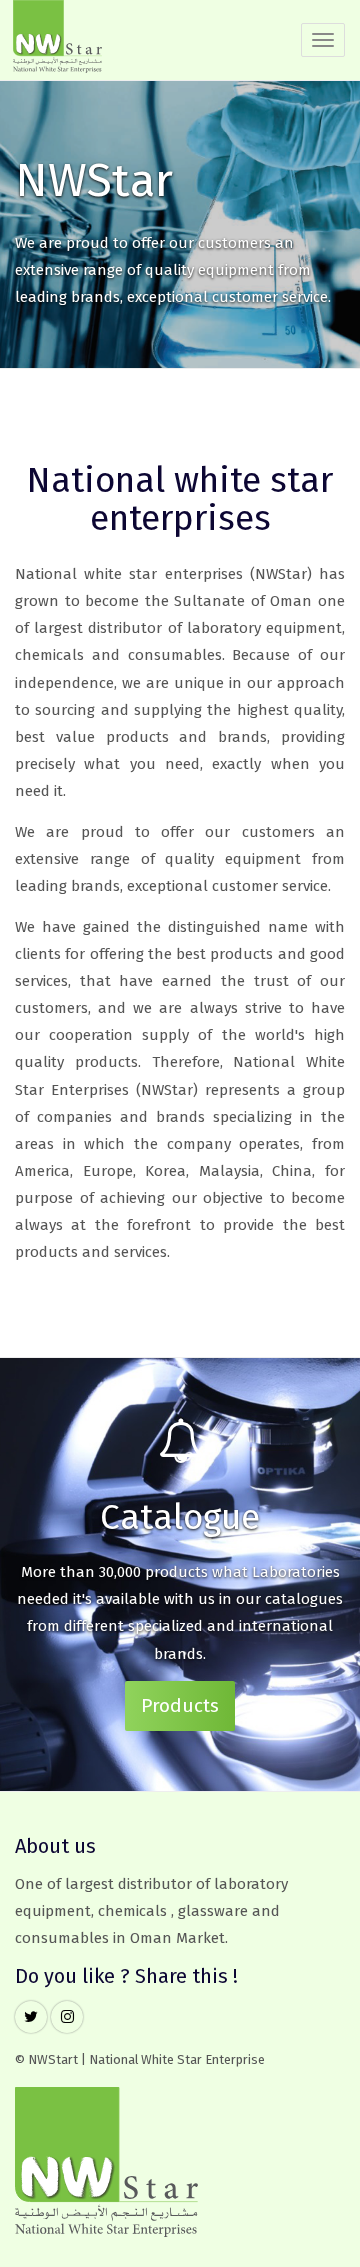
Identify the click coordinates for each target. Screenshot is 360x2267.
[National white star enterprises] (57, 40)
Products (180, 1705)
